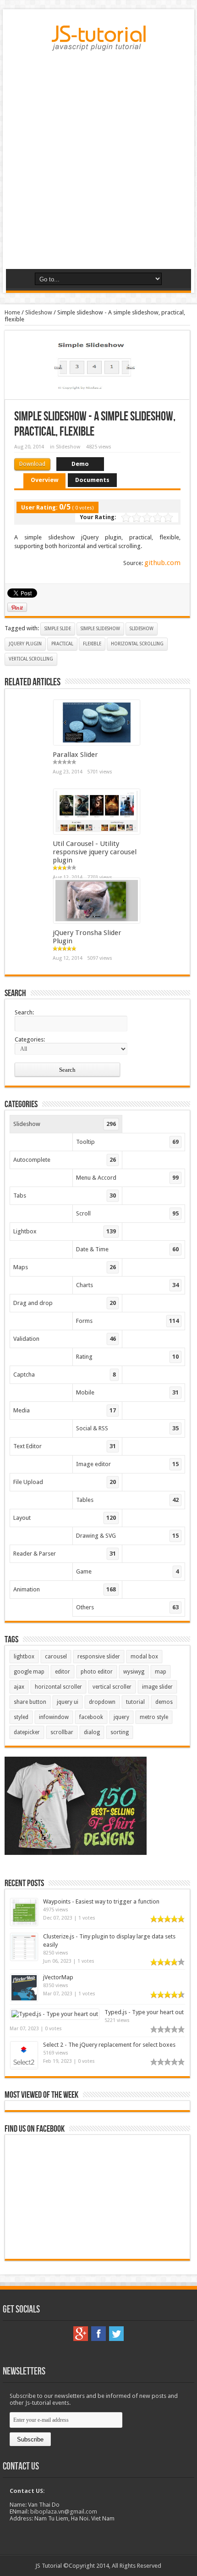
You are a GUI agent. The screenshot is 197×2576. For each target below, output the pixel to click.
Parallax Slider (75, 755)
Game (127, 1571)
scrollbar (62, 1732)
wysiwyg (134, 1672)
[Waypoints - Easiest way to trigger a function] (24, 1924)
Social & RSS (127, 1428)
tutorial (135, 1702)
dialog (92, 1732)
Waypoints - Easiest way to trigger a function (101, 1901)
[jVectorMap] (24, 1999)
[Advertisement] (98, 163)
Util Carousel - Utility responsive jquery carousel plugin (95, 852)
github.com (162, 563)
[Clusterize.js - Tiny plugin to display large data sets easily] (24, 1958)
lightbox (24, 1657)
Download (32, 464)
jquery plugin (25, 644)
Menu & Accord (127, 1178)
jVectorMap (58, 1977)
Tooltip (127, 1142)
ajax (19, 1687)
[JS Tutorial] (99, 44)
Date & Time (127, 1249)
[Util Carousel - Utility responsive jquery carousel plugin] (97, 832)
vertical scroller (112, 1687)
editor (63, 1672)
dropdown (102, 1702)
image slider (157, 1687)
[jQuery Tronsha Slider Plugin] (97, 921)
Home (12, 312)
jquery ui (68, 1702)
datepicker (27, 1732)
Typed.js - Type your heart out (144, 2012)
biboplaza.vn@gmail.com (64, 2512)
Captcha (65, 1375)
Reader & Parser (65, 1554)
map (161, 1672)
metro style (154, 1717)
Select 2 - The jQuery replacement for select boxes (109, 2045)
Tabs (65, 1196)
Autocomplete (65, 1160)
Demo (80, 464)
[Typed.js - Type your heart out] (55, 2014)
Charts (127, 1285)
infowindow (54, 1717)
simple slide (58, 629)
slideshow (142, 629)
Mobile (127, 1392)
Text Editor (65, 1446)
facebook (91, 1717)
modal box (144, 1657)
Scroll (127, 1213)
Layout (65, 1518)
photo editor (97, 1672)
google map (29, 1672)
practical (62, 644)
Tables (127, 1500)
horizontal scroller (58, 1687)
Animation (65, 1589)
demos (164, 1702)
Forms (127, 1321)
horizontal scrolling (137, 644)
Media (65, 1410)
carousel (56, 1657)
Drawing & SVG (127, 1536)
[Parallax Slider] (97, 743)
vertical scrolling (31, 659)
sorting (120, 1732)
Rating (127, 1357)
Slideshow (39, 312)
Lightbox (65, 1231)
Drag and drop (65, 1303)
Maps (65, 1267)
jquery (121, 1717)
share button (30, 1702)
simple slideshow (100, 629)
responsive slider (99, 1657)
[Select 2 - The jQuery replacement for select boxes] (24, 2067)
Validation (65, 1339)
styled (21, 1717)
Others (127, 1607)
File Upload (65, 1482)
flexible (92, 644)
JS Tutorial (49, 2566)
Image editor (127, 1464)
